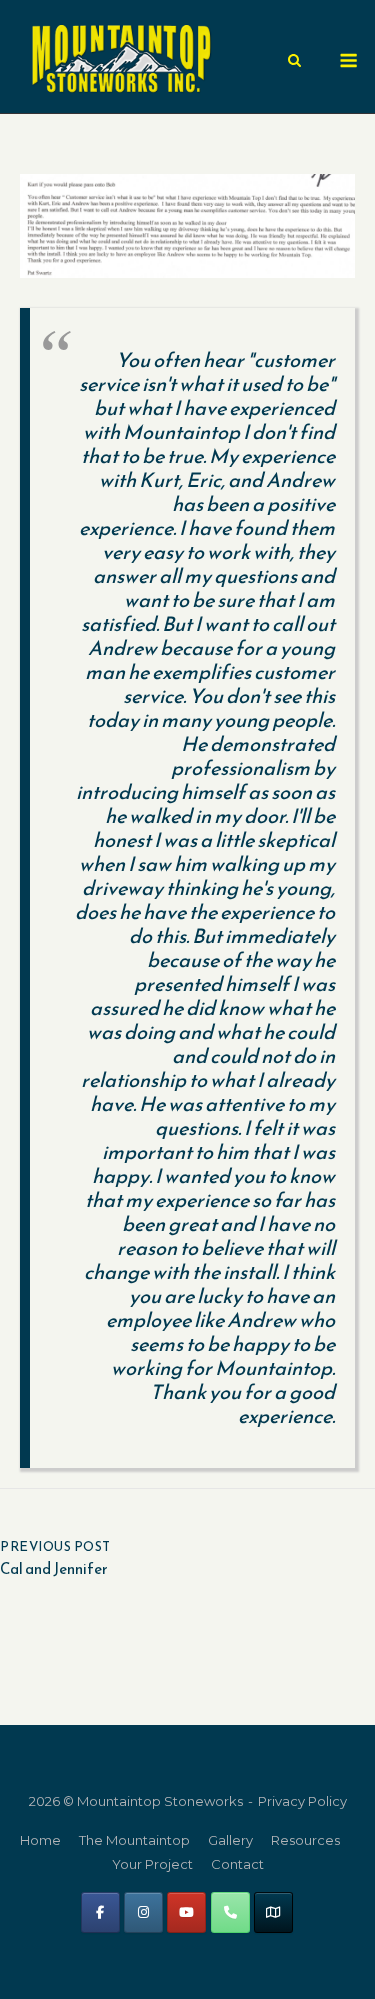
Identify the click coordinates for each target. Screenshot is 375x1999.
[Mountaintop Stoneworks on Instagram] (143, 1912)
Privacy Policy (302, 1801)
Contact (237, 1864)
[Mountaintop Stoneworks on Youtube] (186, 1912)
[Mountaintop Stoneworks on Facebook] (100, 1912)
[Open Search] (294, 61)
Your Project (152, 1864)
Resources (305, 1840)
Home (40, 1840)
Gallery (230, 1840)
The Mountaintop (134, 1840)
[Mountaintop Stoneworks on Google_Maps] (273, 1912)
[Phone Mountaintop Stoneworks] (230, 1912)
